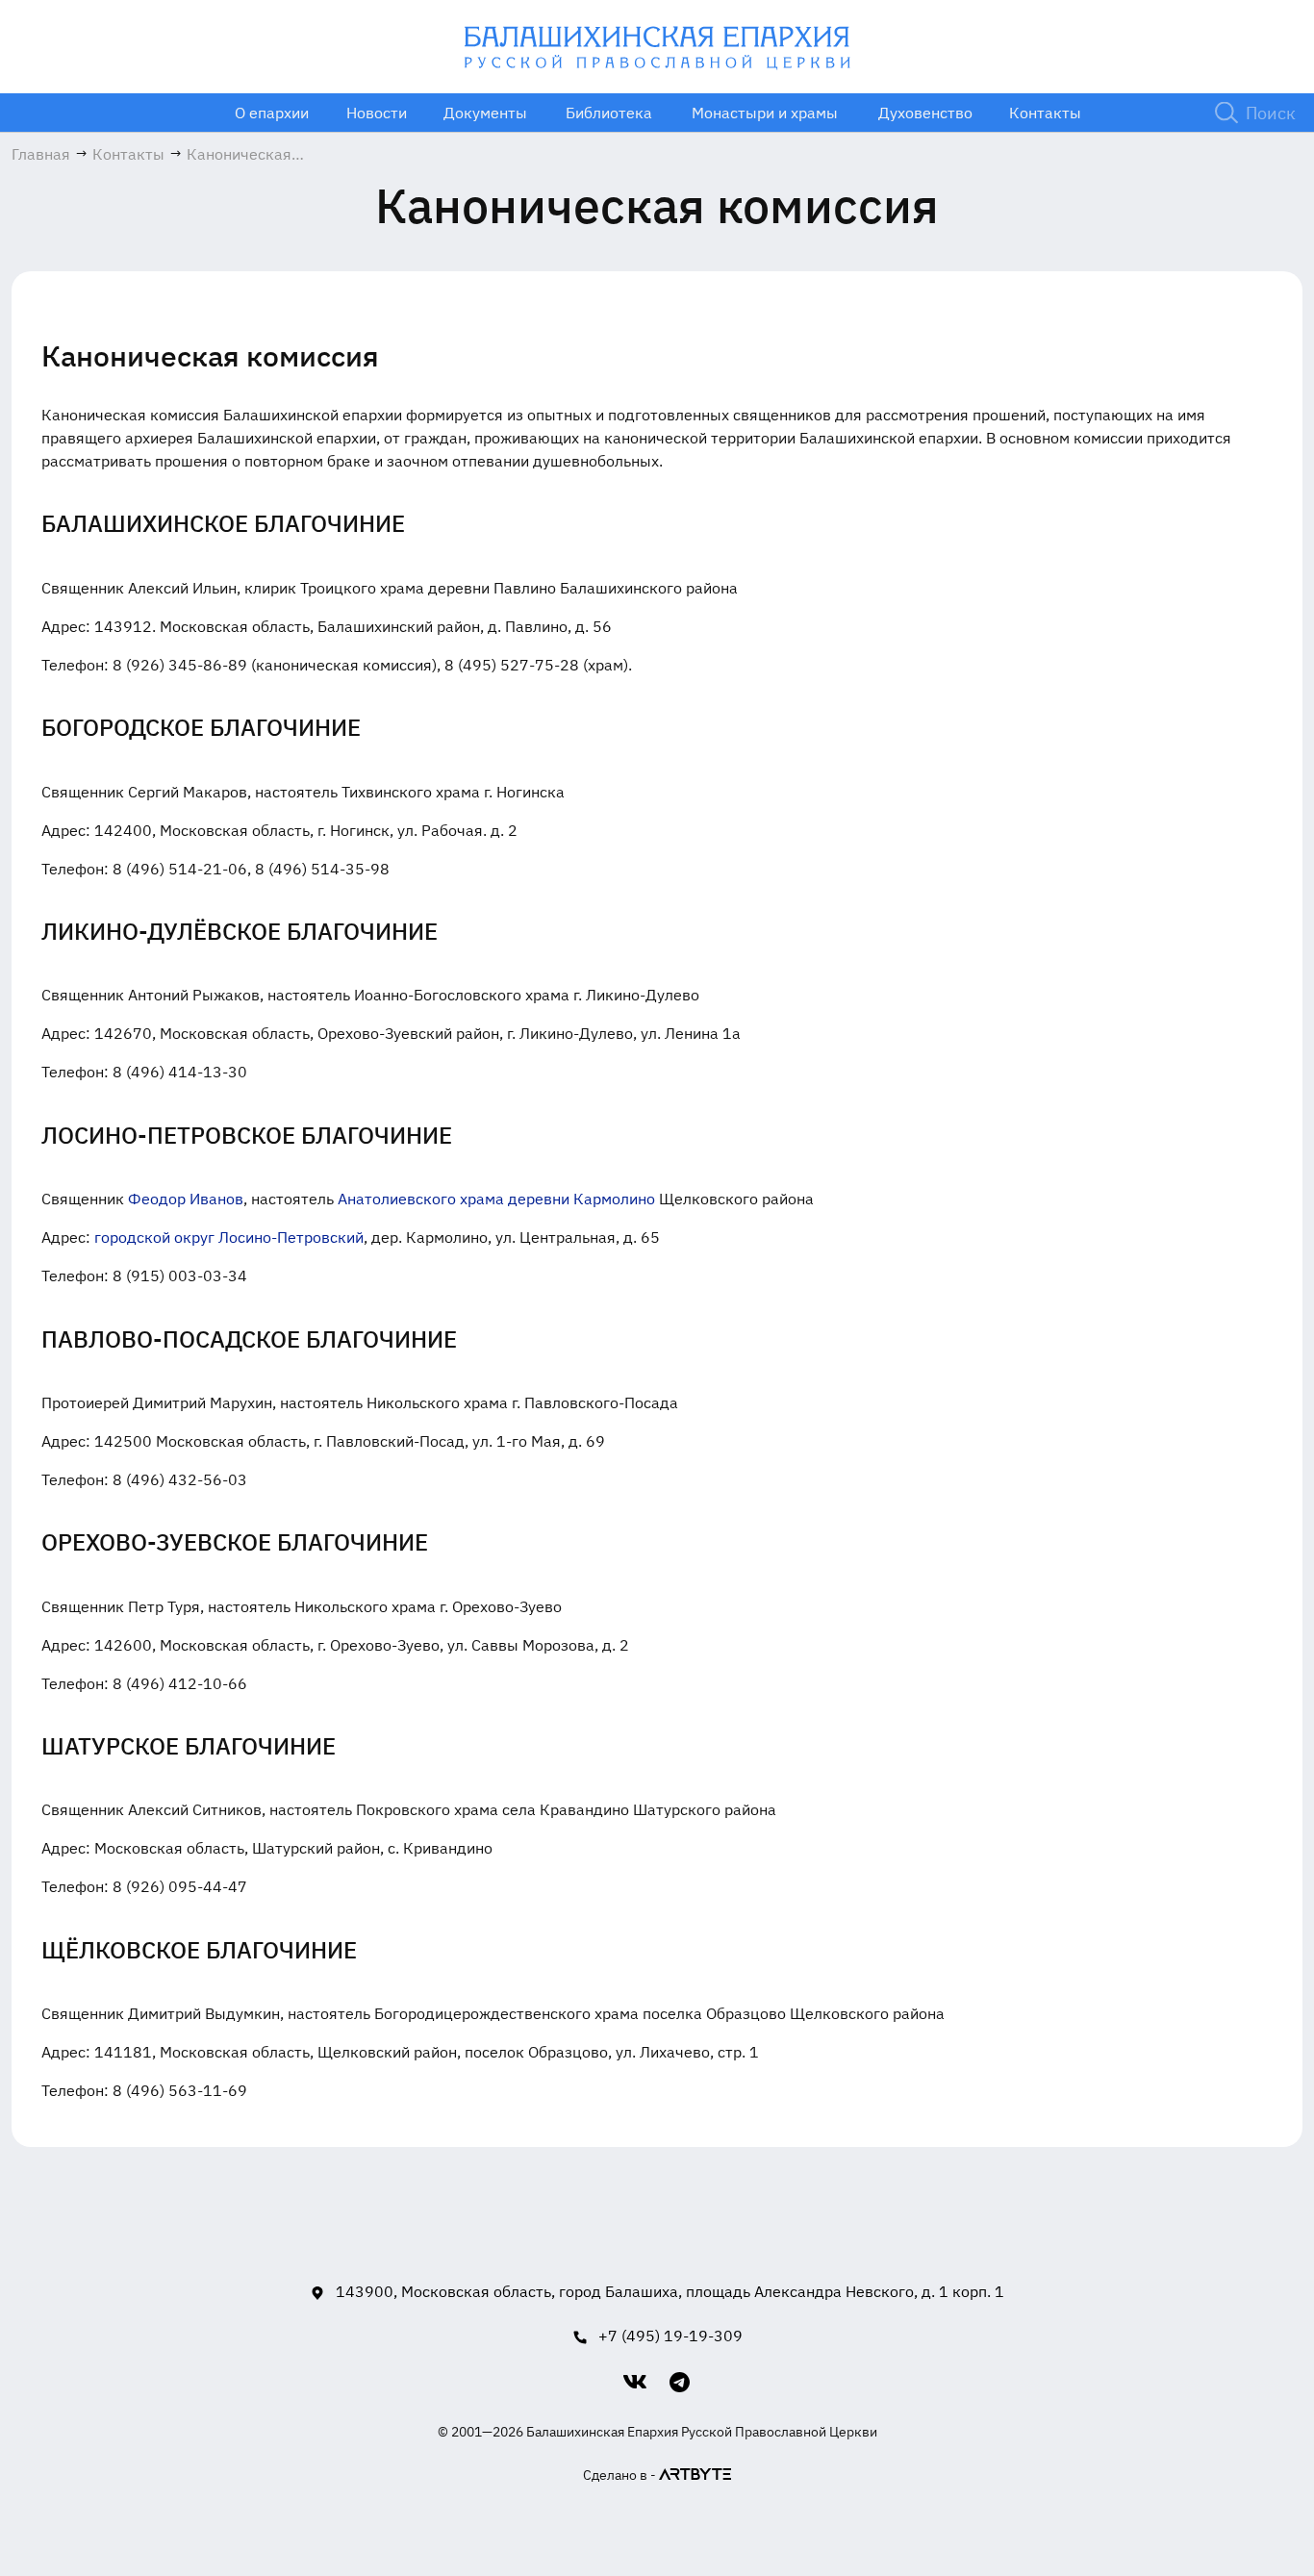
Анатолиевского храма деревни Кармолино (496, 1199)
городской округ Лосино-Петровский (229, 1237)
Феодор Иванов (186, 1199)
